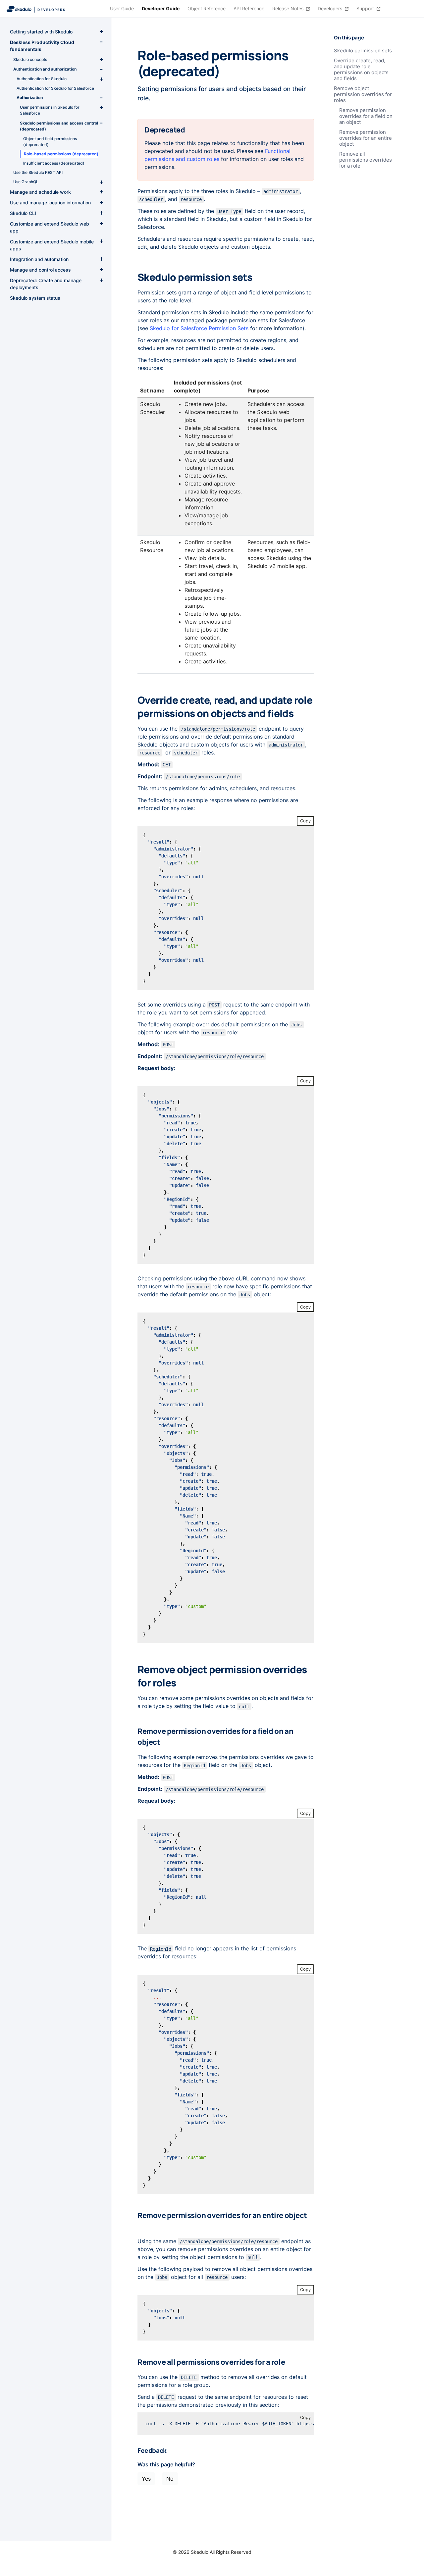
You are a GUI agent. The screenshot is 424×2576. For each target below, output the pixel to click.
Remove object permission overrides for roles (363, 94)
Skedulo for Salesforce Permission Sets (199, 328)
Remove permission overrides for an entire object (366, 138)
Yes (146, 2479)
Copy (305, 821)
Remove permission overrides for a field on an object (366, 116)
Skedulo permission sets (363, 51)
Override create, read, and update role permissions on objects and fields (361, 70)
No (170, 2479)
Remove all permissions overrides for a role (366, 160)
